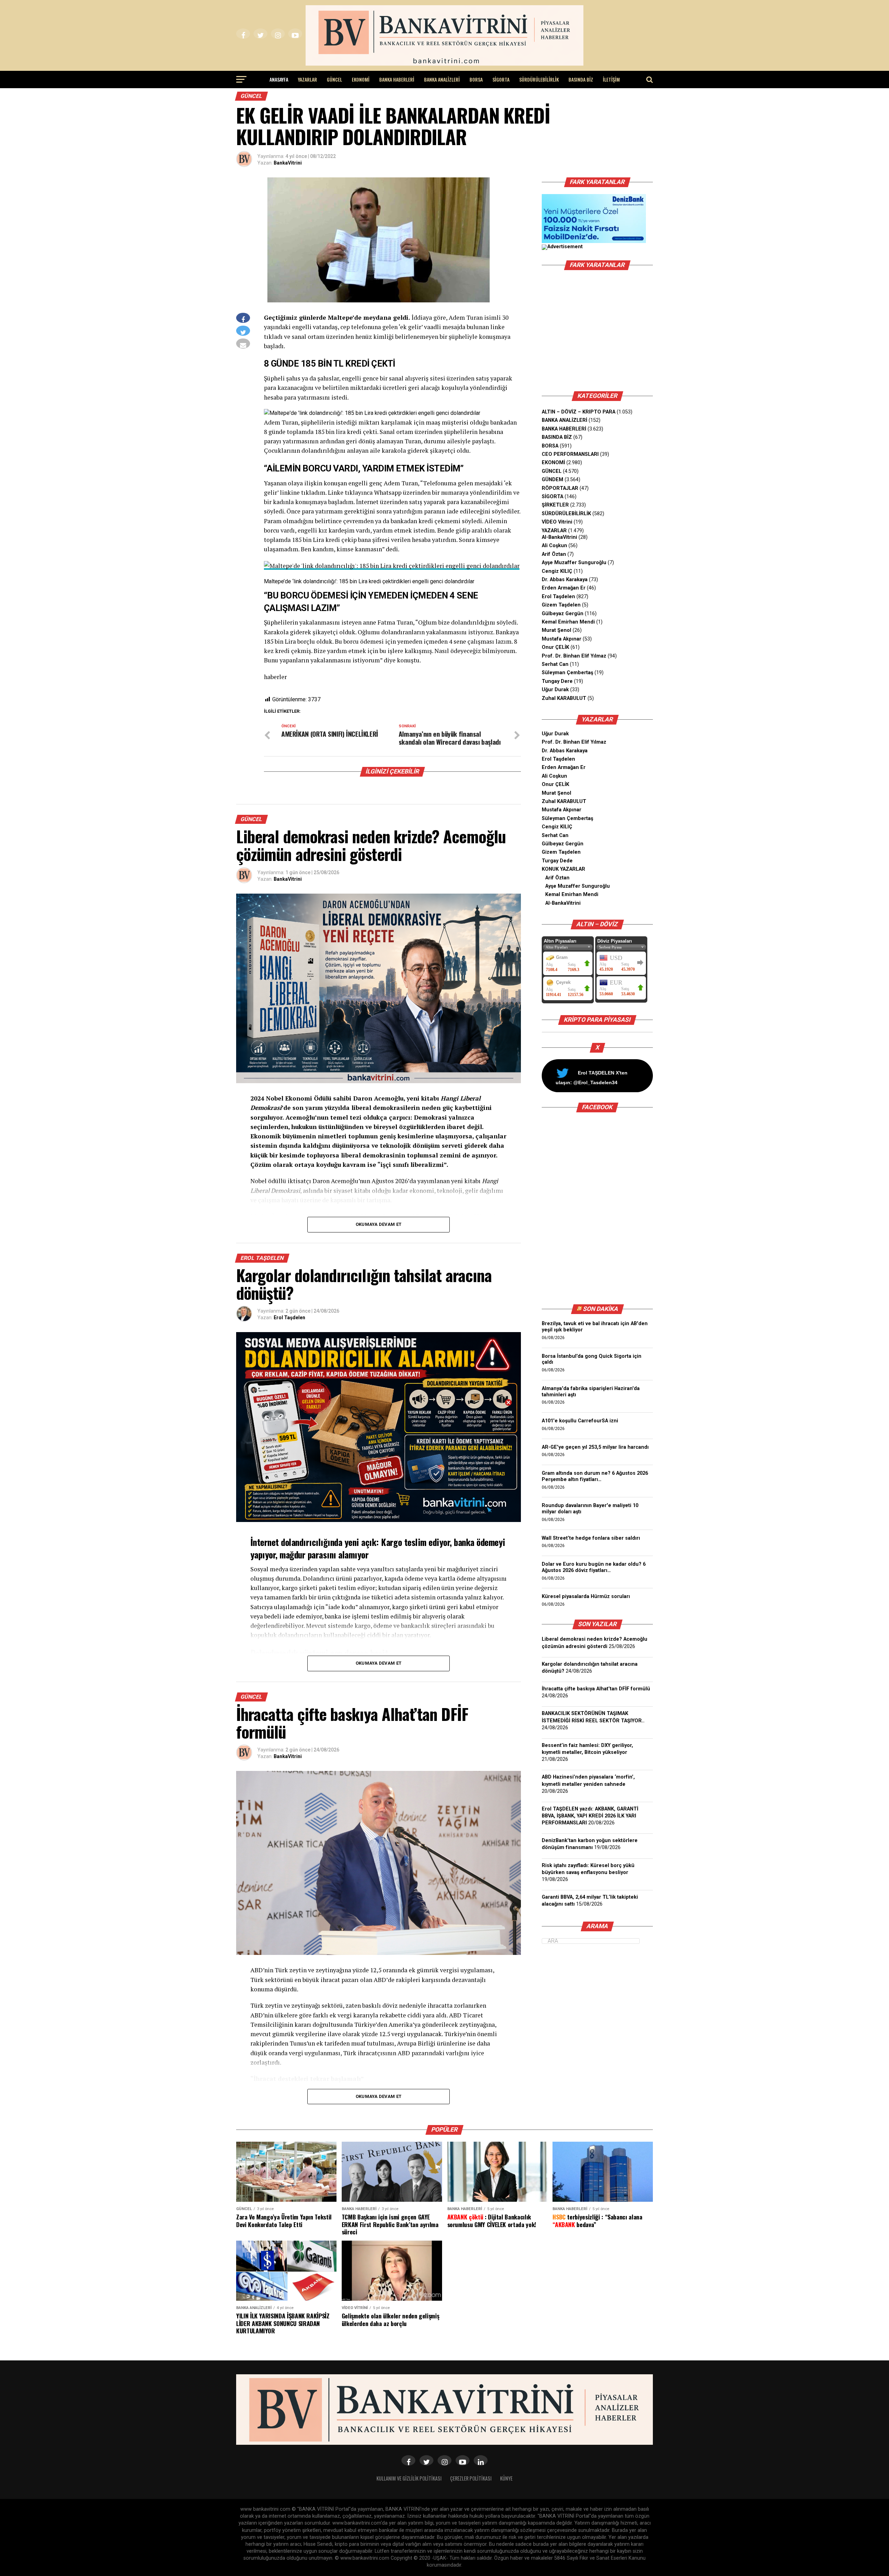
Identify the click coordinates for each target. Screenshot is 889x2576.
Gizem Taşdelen (561, 605)
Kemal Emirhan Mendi (568, 622)
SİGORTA (501, 79)
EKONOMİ (361, 79)
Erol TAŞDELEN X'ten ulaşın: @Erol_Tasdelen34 (592, 1078)
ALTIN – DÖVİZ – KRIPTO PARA (579, 412)
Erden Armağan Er (564, 588)
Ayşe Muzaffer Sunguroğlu (574, 563)
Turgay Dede (557, 861)
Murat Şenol (556, 630)
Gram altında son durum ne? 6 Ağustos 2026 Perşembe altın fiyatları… (595, 1476)
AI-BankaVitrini (559, 537)
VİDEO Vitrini (557, 522)
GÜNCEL (334, 79)
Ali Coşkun (554, 546)
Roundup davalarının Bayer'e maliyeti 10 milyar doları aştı (590, 1509)
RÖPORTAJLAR (560, 488)
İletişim (611, 79)
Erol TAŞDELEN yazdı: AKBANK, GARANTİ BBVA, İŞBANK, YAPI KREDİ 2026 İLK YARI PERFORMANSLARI (590, 1816)
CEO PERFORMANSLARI (570, 454)
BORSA (476, 79)
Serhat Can (555, 664)
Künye (506, 2478)
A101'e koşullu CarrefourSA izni (580, 1421)
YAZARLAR (308, 79)
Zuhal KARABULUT (564, 698)
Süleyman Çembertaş (567, 673)
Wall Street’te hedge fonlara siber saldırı (592, 1538)
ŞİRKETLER (555, 505)
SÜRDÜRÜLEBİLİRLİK (539, 79)
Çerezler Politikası (471, 2478)
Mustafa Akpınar (562, 639)
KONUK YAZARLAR (563, 869)
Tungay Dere (557, 681)
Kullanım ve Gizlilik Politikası (409, 2478)
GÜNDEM (552, 480)
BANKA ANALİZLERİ (442, 79)
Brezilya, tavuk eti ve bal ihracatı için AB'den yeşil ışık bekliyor (595, 1327)
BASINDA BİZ (581, 79)
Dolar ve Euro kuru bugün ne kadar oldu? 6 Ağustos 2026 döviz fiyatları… (594, 1567)
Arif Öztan (554, 554)
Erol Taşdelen (289, 1318)
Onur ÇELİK (555, 647)
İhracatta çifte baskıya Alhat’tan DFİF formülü (596, 1689)
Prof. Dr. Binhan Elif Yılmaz (574, 656)
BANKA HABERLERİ (397, 79)
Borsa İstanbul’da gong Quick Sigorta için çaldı (592, 1359)
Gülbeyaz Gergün (563, 614)
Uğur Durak (555, 690)
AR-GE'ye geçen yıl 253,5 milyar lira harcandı (595, 1447)
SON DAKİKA (600, 1309)
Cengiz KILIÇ (557, 571)
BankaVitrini (288, 163)
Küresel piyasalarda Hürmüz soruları (586, 1596)
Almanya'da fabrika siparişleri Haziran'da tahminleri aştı (591, 1392)
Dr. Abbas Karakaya (565, 580)
